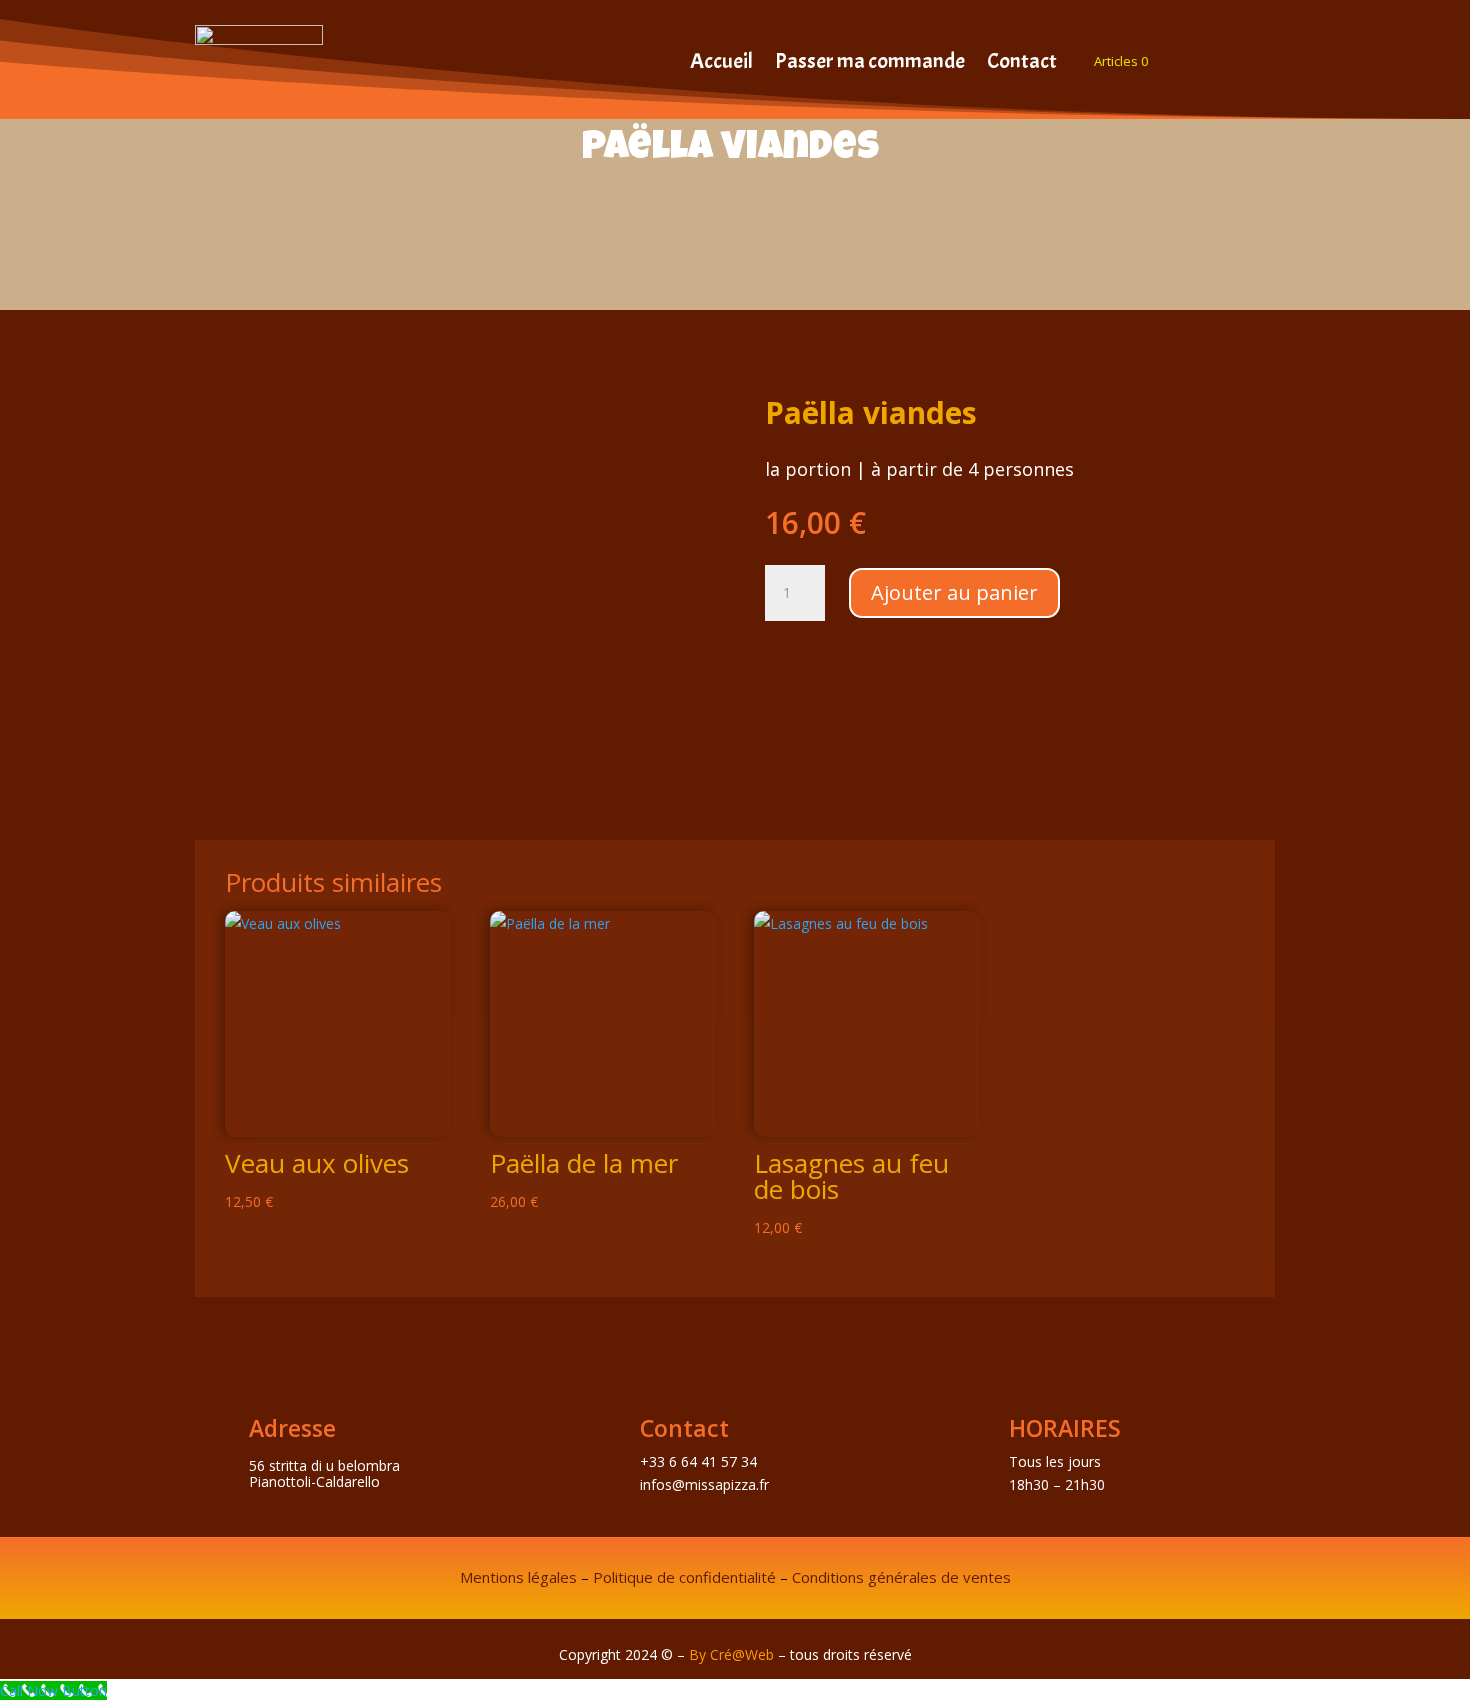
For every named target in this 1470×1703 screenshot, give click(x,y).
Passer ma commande (870, 64)
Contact (1022, 64)
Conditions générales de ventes (901, 1577)
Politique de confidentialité (684, 1577)
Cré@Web (742, 1654)
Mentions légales (518, 1577)
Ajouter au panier (954, 592)
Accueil (721, 64)
